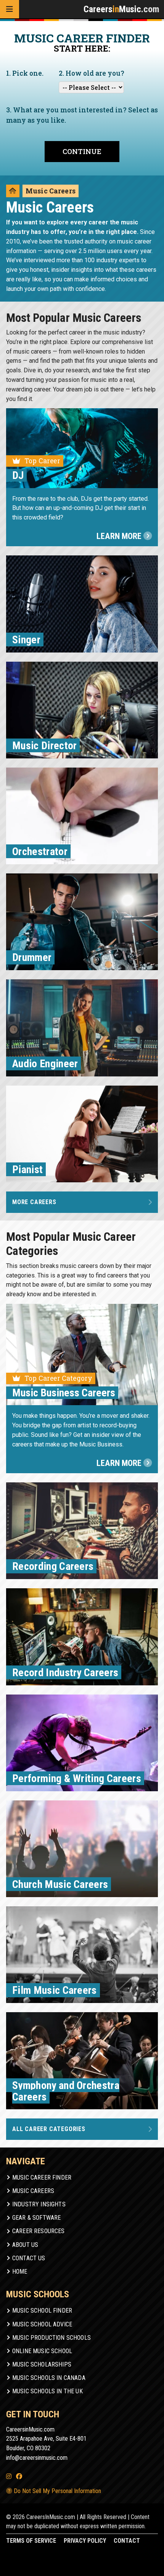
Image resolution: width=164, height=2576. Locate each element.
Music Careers (33, 2191)
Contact (127, 2541)
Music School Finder (42, 2311)
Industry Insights (39, 2204)
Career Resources (39, 2231)
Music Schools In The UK (47, 2391)
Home (20, 2272)
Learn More (120, 536)
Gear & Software (36, 2218)
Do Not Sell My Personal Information (57, 2491)
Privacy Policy (85, 2541)
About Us (25, 2245)
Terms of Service (31, 2541)
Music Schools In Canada (49, 2378)
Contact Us (29, 2258)
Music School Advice (42, 2324)
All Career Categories (49, 2129)
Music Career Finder (42, 2178)
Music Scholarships (42, 2364)
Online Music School (42, 2351)
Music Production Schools (51, 2338)
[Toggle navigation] (10, 9)
